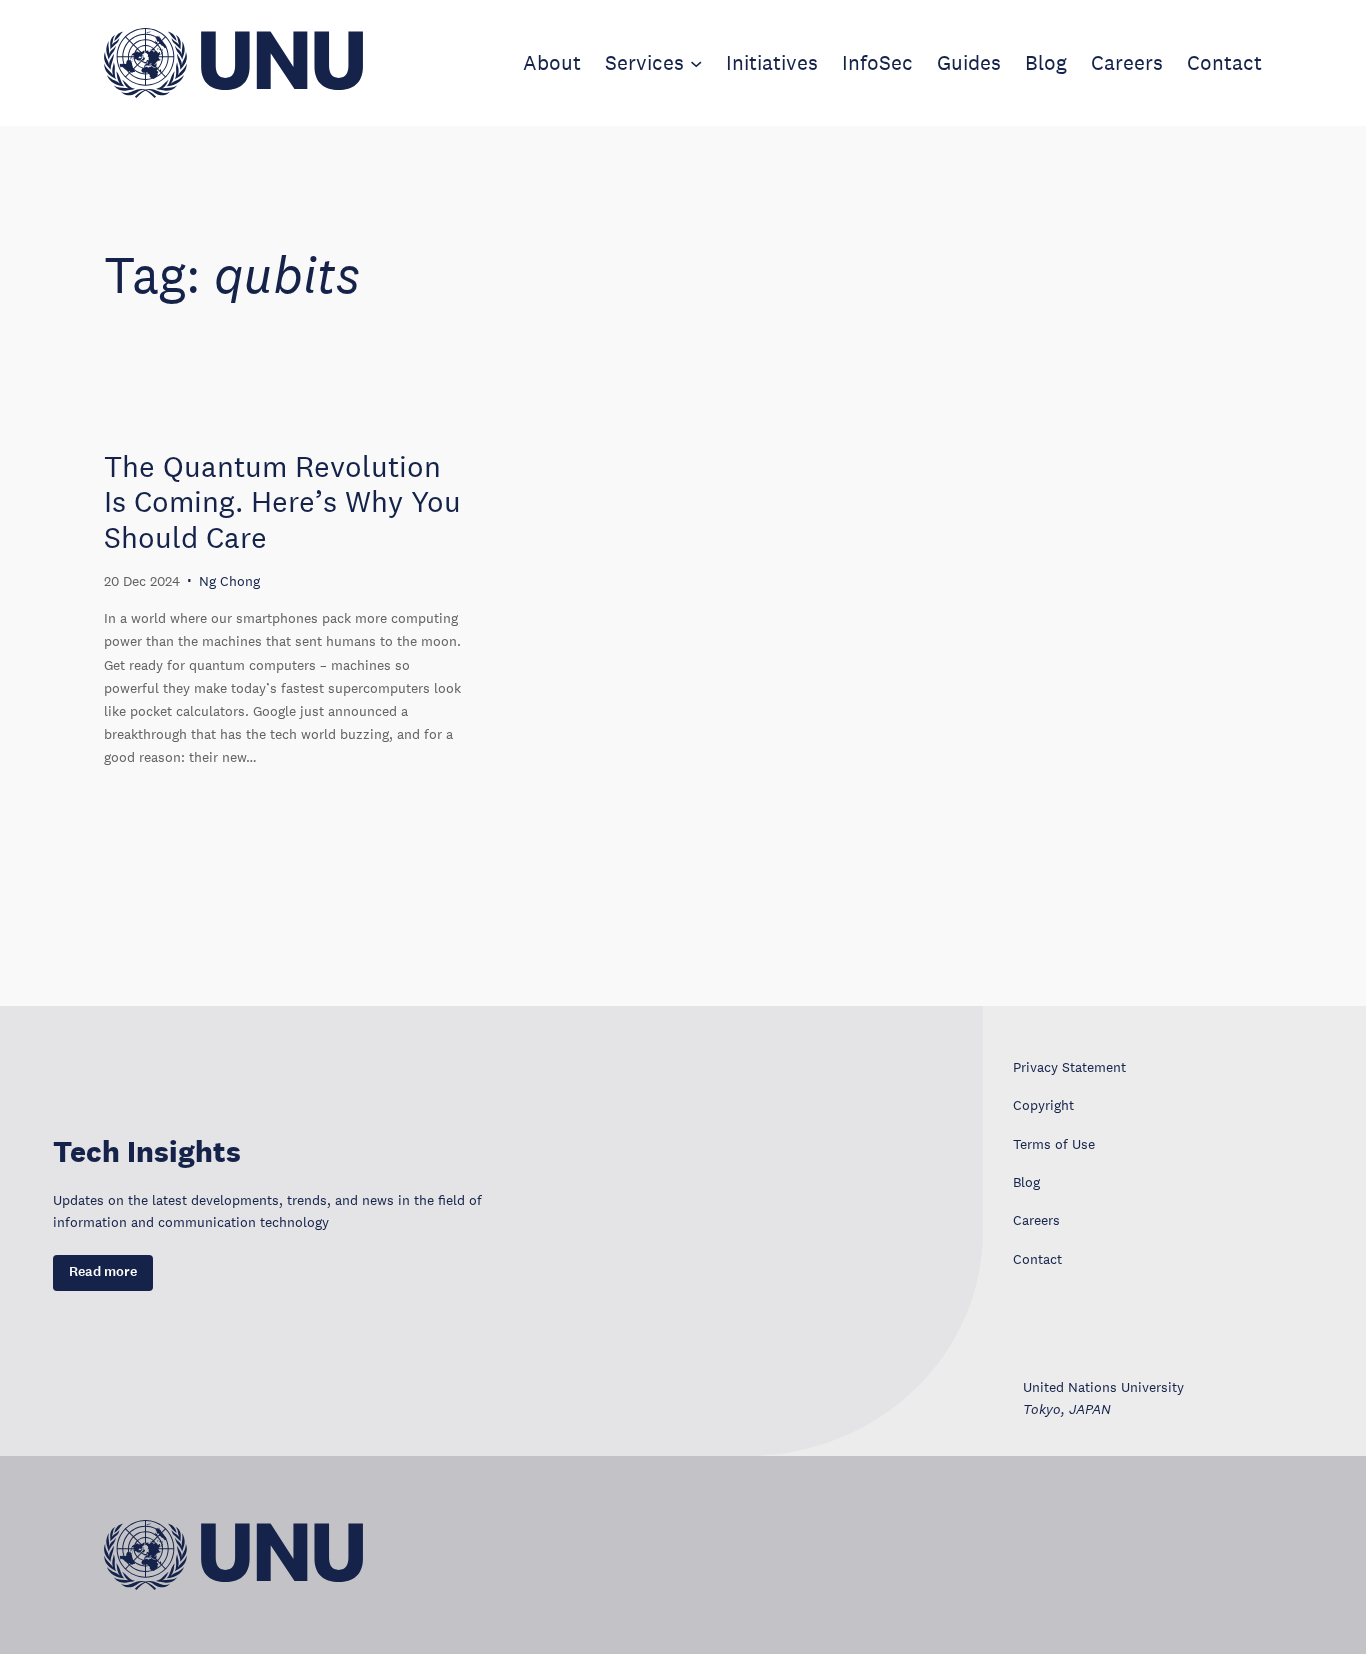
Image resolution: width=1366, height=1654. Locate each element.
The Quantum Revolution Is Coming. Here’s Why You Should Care (282, 502)
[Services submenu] (696, 63)
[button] (103, 1273)
